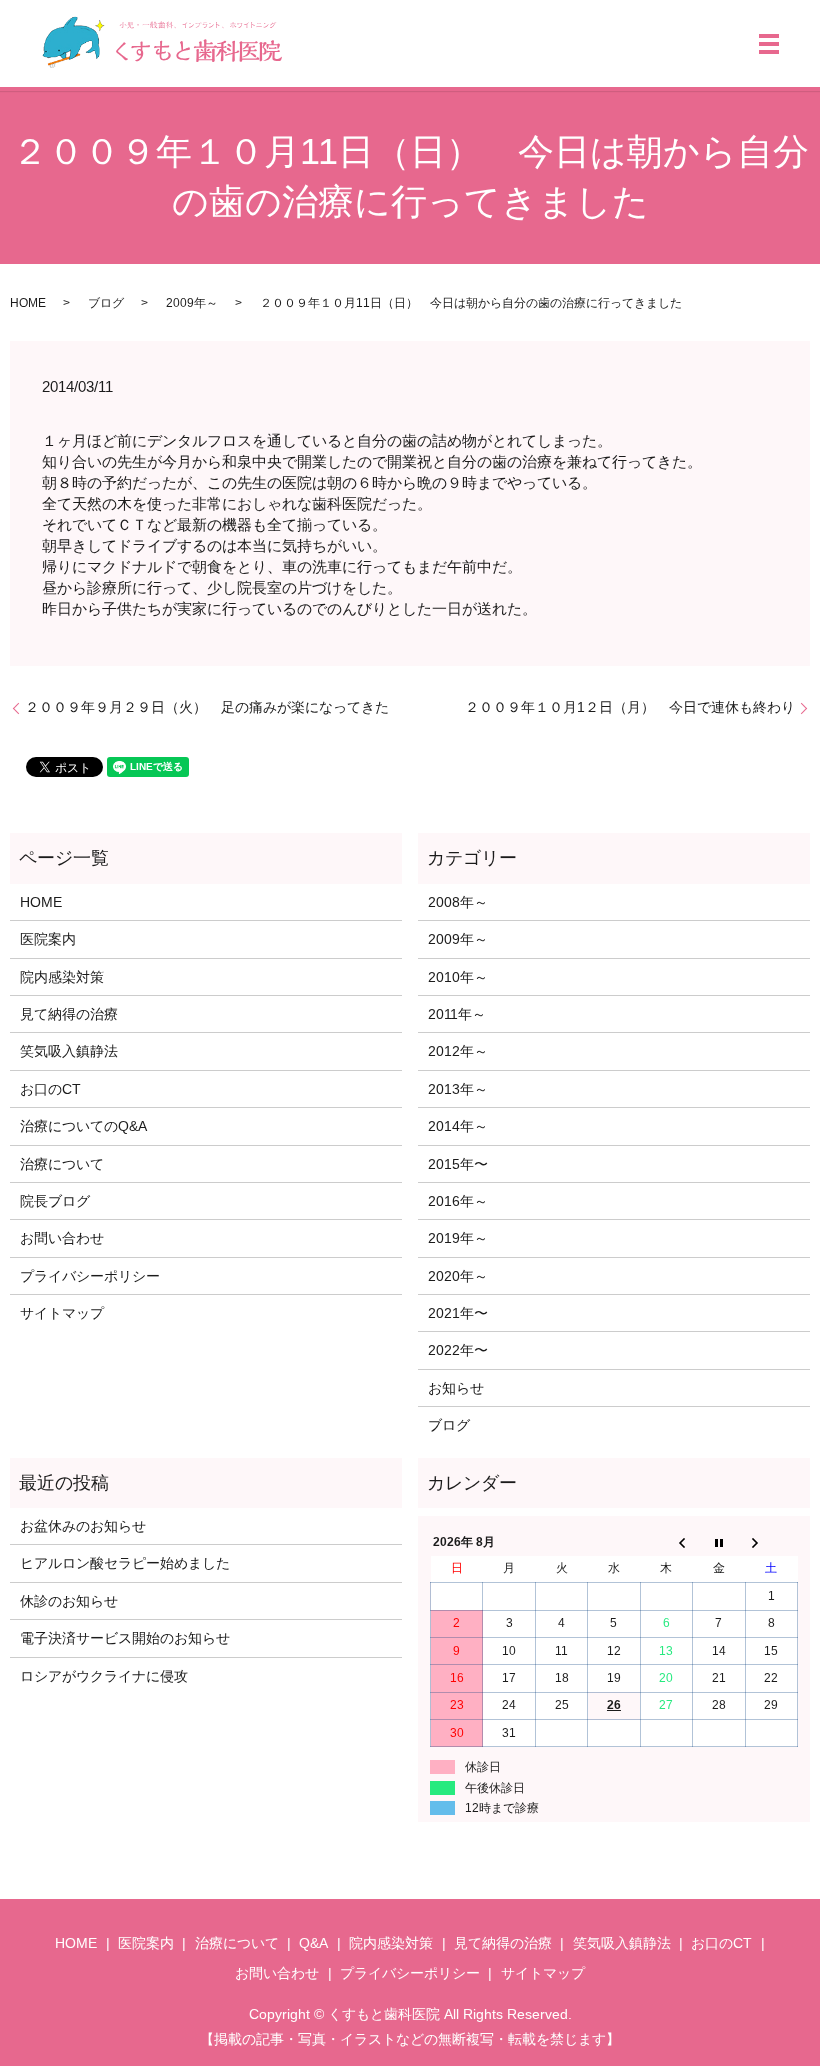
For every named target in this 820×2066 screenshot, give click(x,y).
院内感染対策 (62, 977)
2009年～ (192, 303)
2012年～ (458, 1051)
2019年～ (458, 1238)
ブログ (106, 303)
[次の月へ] (771, 1542)
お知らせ (456, 1388)
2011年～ (457, 1014)
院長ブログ (55, 1201)
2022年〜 (458, 1350)
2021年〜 (458, 1313)
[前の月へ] (666, 1542)
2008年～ (458, 902)
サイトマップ (62, 1313)
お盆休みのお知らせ (83, 1526)
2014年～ (458, 1126)
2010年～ (458, 977)
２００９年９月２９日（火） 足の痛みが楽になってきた (207, 707)
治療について (62, 1164)
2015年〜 (458, 1164)
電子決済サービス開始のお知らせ (125, 1638)
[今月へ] (719, 1542)
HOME (28, 303)
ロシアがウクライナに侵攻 (104, 1676)
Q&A (313, 1943)
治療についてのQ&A (83, 1126)
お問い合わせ (62, 1238)
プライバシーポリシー (90, 1276)
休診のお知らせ (69, 1601)
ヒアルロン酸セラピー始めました (125, 1563)
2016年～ (458, 1201)
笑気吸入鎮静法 (69, 1051)
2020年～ (458, 1276)
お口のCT (50, 1089)
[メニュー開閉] (769, 44)
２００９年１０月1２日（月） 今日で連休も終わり (630, 707)
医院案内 (48, 939)
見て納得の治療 (69, 1014)
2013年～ (458, 1089)
